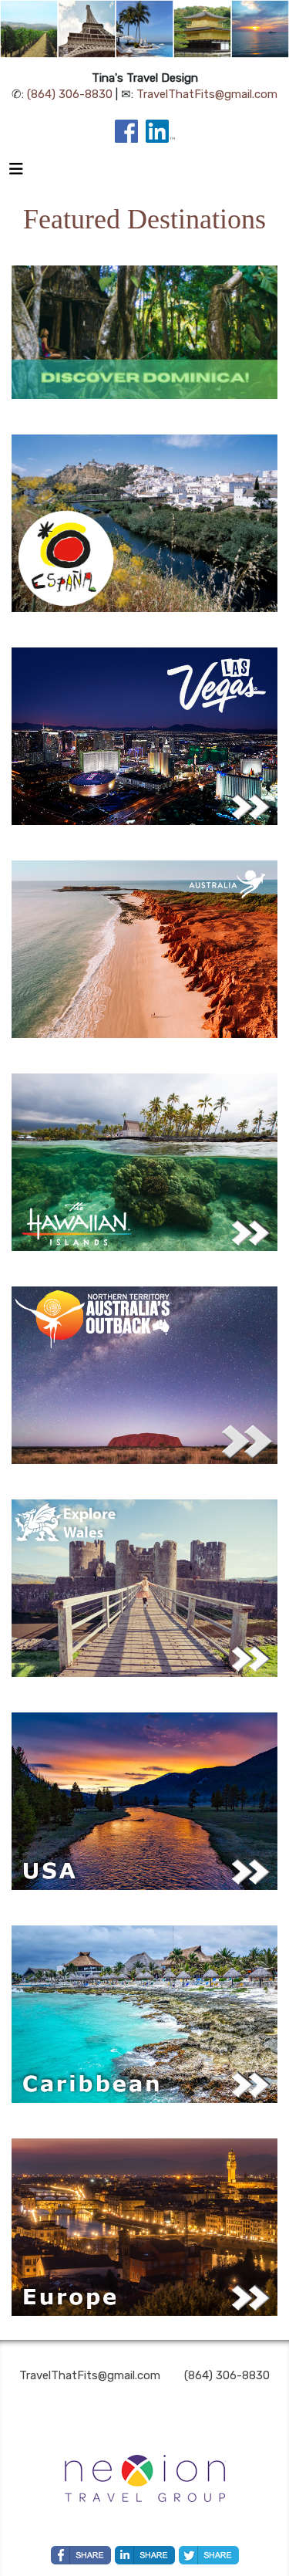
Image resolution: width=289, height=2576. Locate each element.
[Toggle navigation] (16, 173)
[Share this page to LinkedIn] (145, 2555)
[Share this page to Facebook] (81, 2555)
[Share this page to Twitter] (209, 2555)
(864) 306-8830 (70, 94)
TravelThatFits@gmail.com (207, 94)
